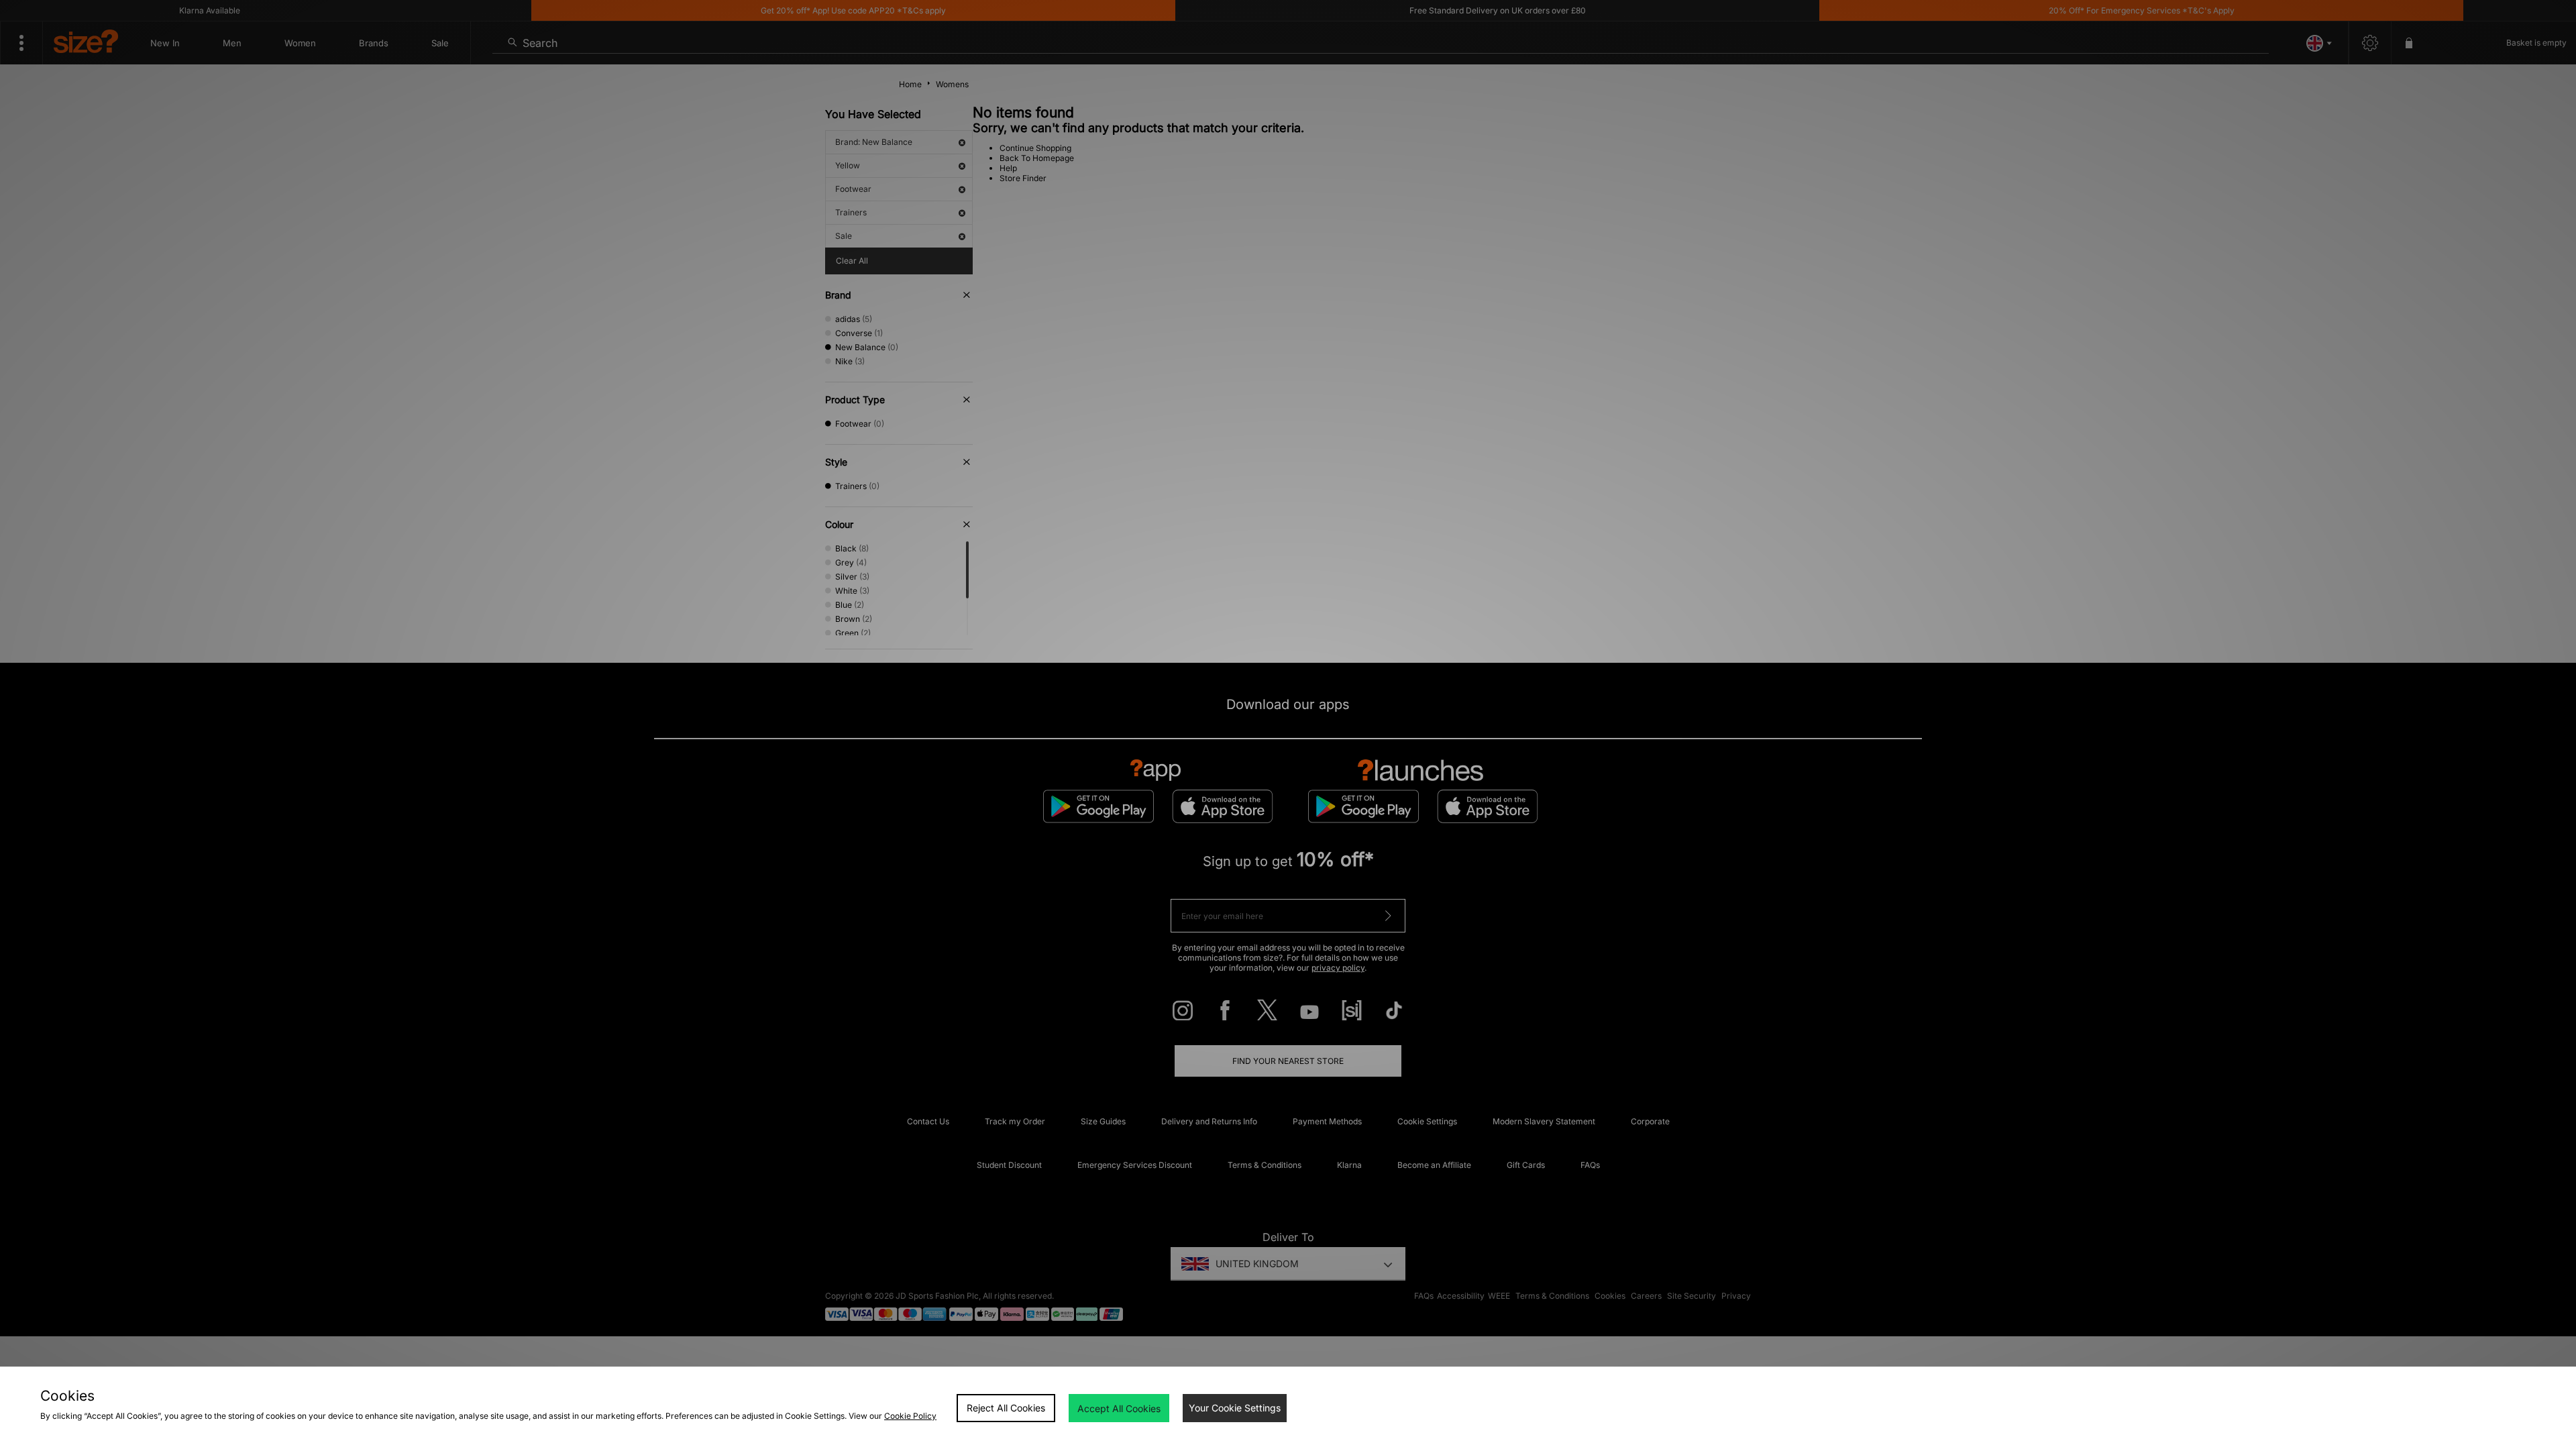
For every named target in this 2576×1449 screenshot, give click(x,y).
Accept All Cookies (1119, 1408)
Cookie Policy (910, 1416)
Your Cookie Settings (1235, 1408)
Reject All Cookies (1006, 1408)
